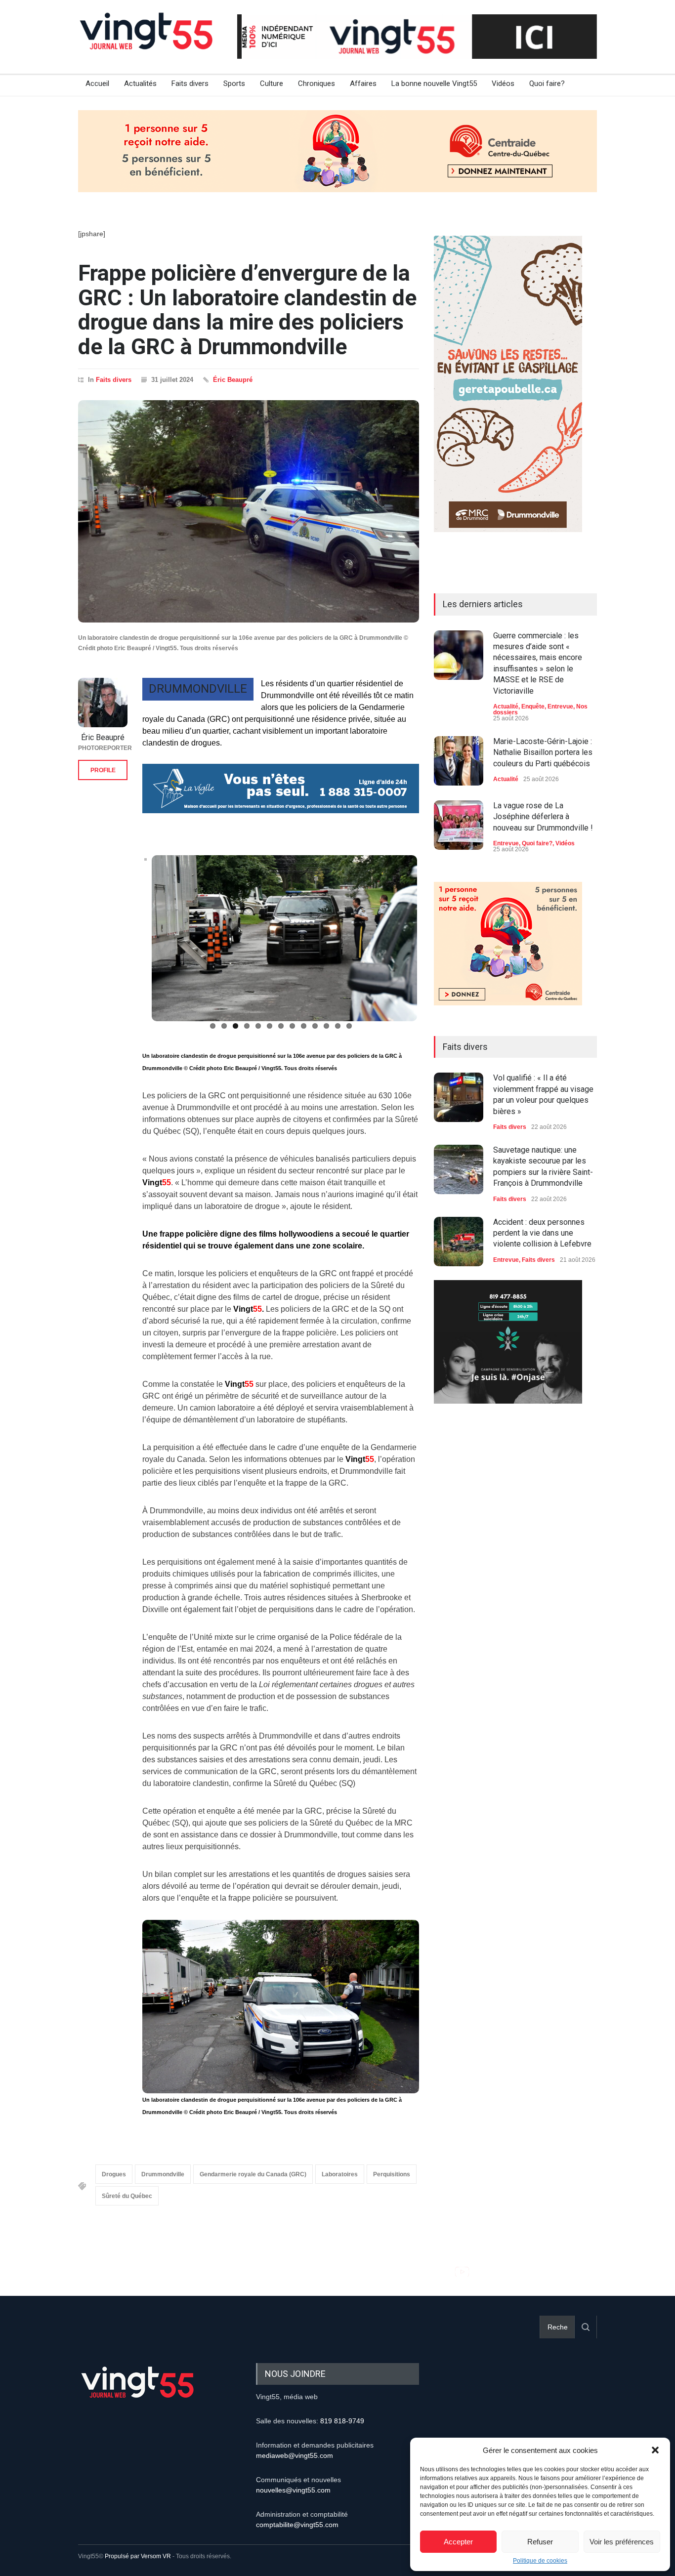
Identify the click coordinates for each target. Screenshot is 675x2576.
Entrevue (560, 706)
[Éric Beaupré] (103, 703)
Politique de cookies (540, 2561)
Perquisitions (392, 2174)
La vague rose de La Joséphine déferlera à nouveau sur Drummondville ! (543, 817)
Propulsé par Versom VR (138, 2556)
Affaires (363, 83)
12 (338, 1026)
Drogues (114, 2174)
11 (326, 1026)
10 (315, 1026)
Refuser (540, 2542)
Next (434, 943)
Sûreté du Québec (127, 2196)
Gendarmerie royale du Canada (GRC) (253, 2174)
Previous (129, 943)
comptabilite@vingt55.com (297, 2525)
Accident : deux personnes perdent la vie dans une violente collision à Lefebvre (542, 1233)
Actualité (506, 706)
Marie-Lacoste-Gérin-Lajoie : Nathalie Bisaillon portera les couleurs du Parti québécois (543, 752)
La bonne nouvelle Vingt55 (434, 83)
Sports (234, 83)
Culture (272, 83)
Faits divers (190, 83)
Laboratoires (340, 2174)
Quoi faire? (547, 83)
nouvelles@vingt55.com (293, 2490)
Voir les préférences (622, 2542)
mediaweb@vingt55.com (295, 2455)
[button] (655, 2450)
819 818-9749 (342, 2421)
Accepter (458, 2542)
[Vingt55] (147, 42)
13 (349, 1026)
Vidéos (503, 83)
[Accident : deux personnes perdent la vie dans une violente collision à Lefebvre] (459, 1242)
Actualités (140, 83)
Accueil (97, 83)
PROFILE (103, 770)
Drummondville (163, 2174)
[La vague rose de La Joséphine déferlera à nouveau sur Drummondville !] (459, 825)
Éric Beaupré (233, 380)
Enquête (533, 706)
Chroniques (316, 83)
